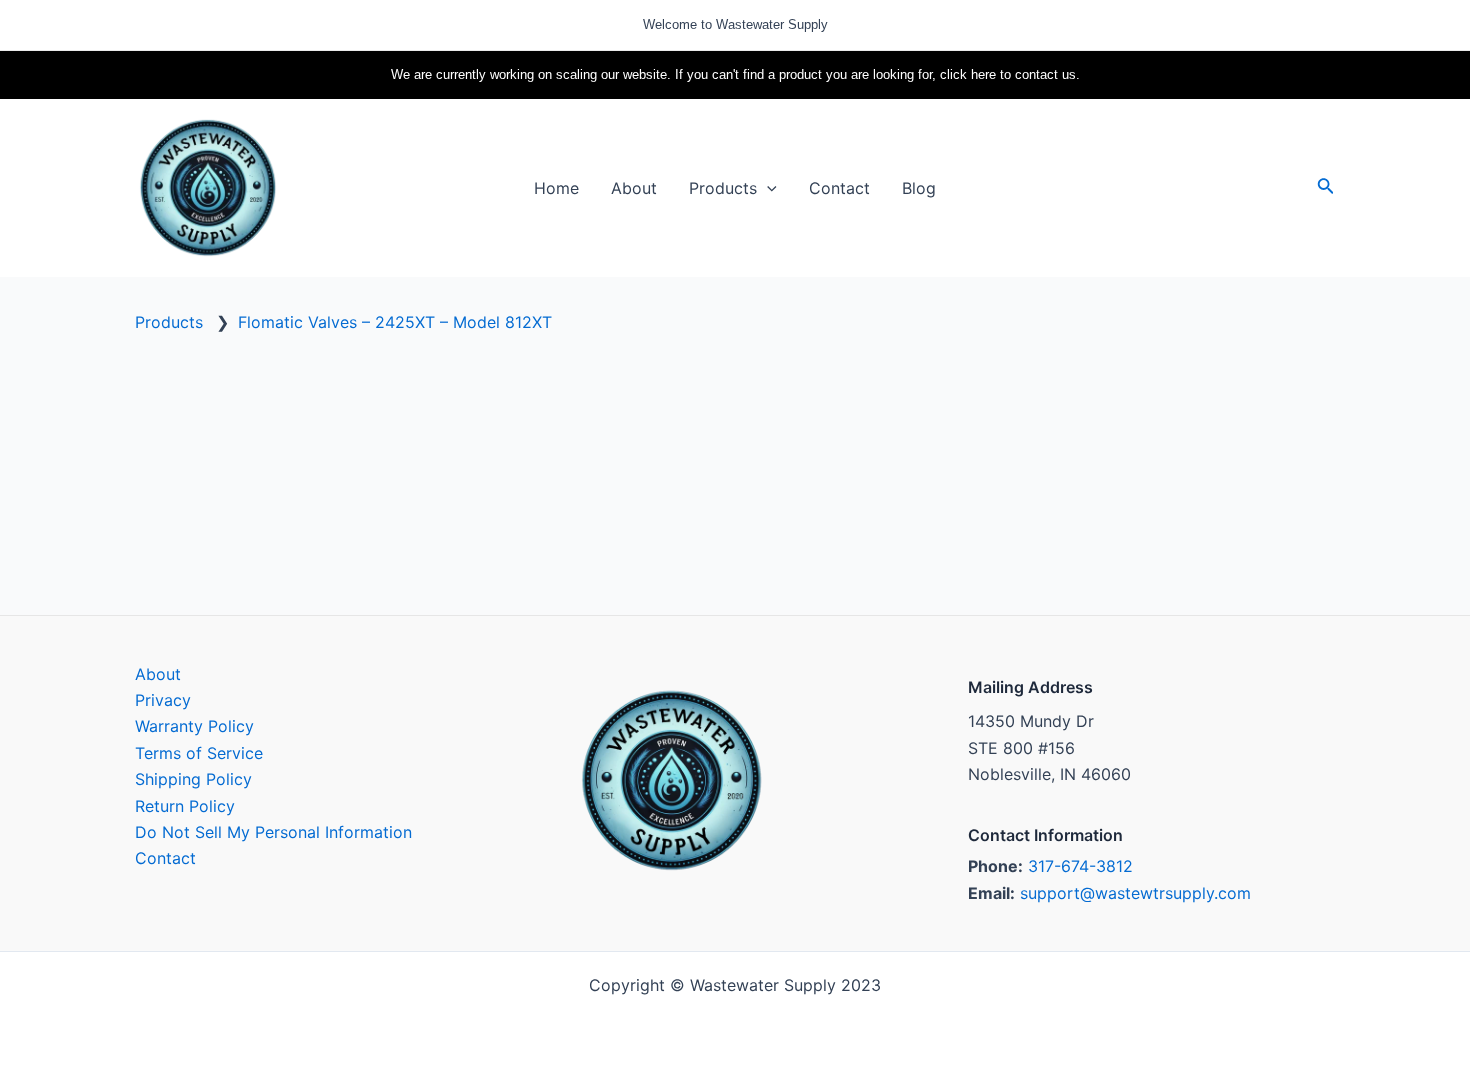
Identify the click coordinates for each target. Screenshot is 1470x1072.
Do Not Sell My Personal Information (273, 832)
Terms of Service (199, 753)
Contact (165, 858)
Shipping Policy (193, 779)
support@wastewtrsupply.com (1135, 893)
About (158, 674)
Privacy (163, 700)
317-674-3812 (1080, 866)
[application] (767, 188)
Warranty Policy (194, 726)
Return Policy (185, 806)
